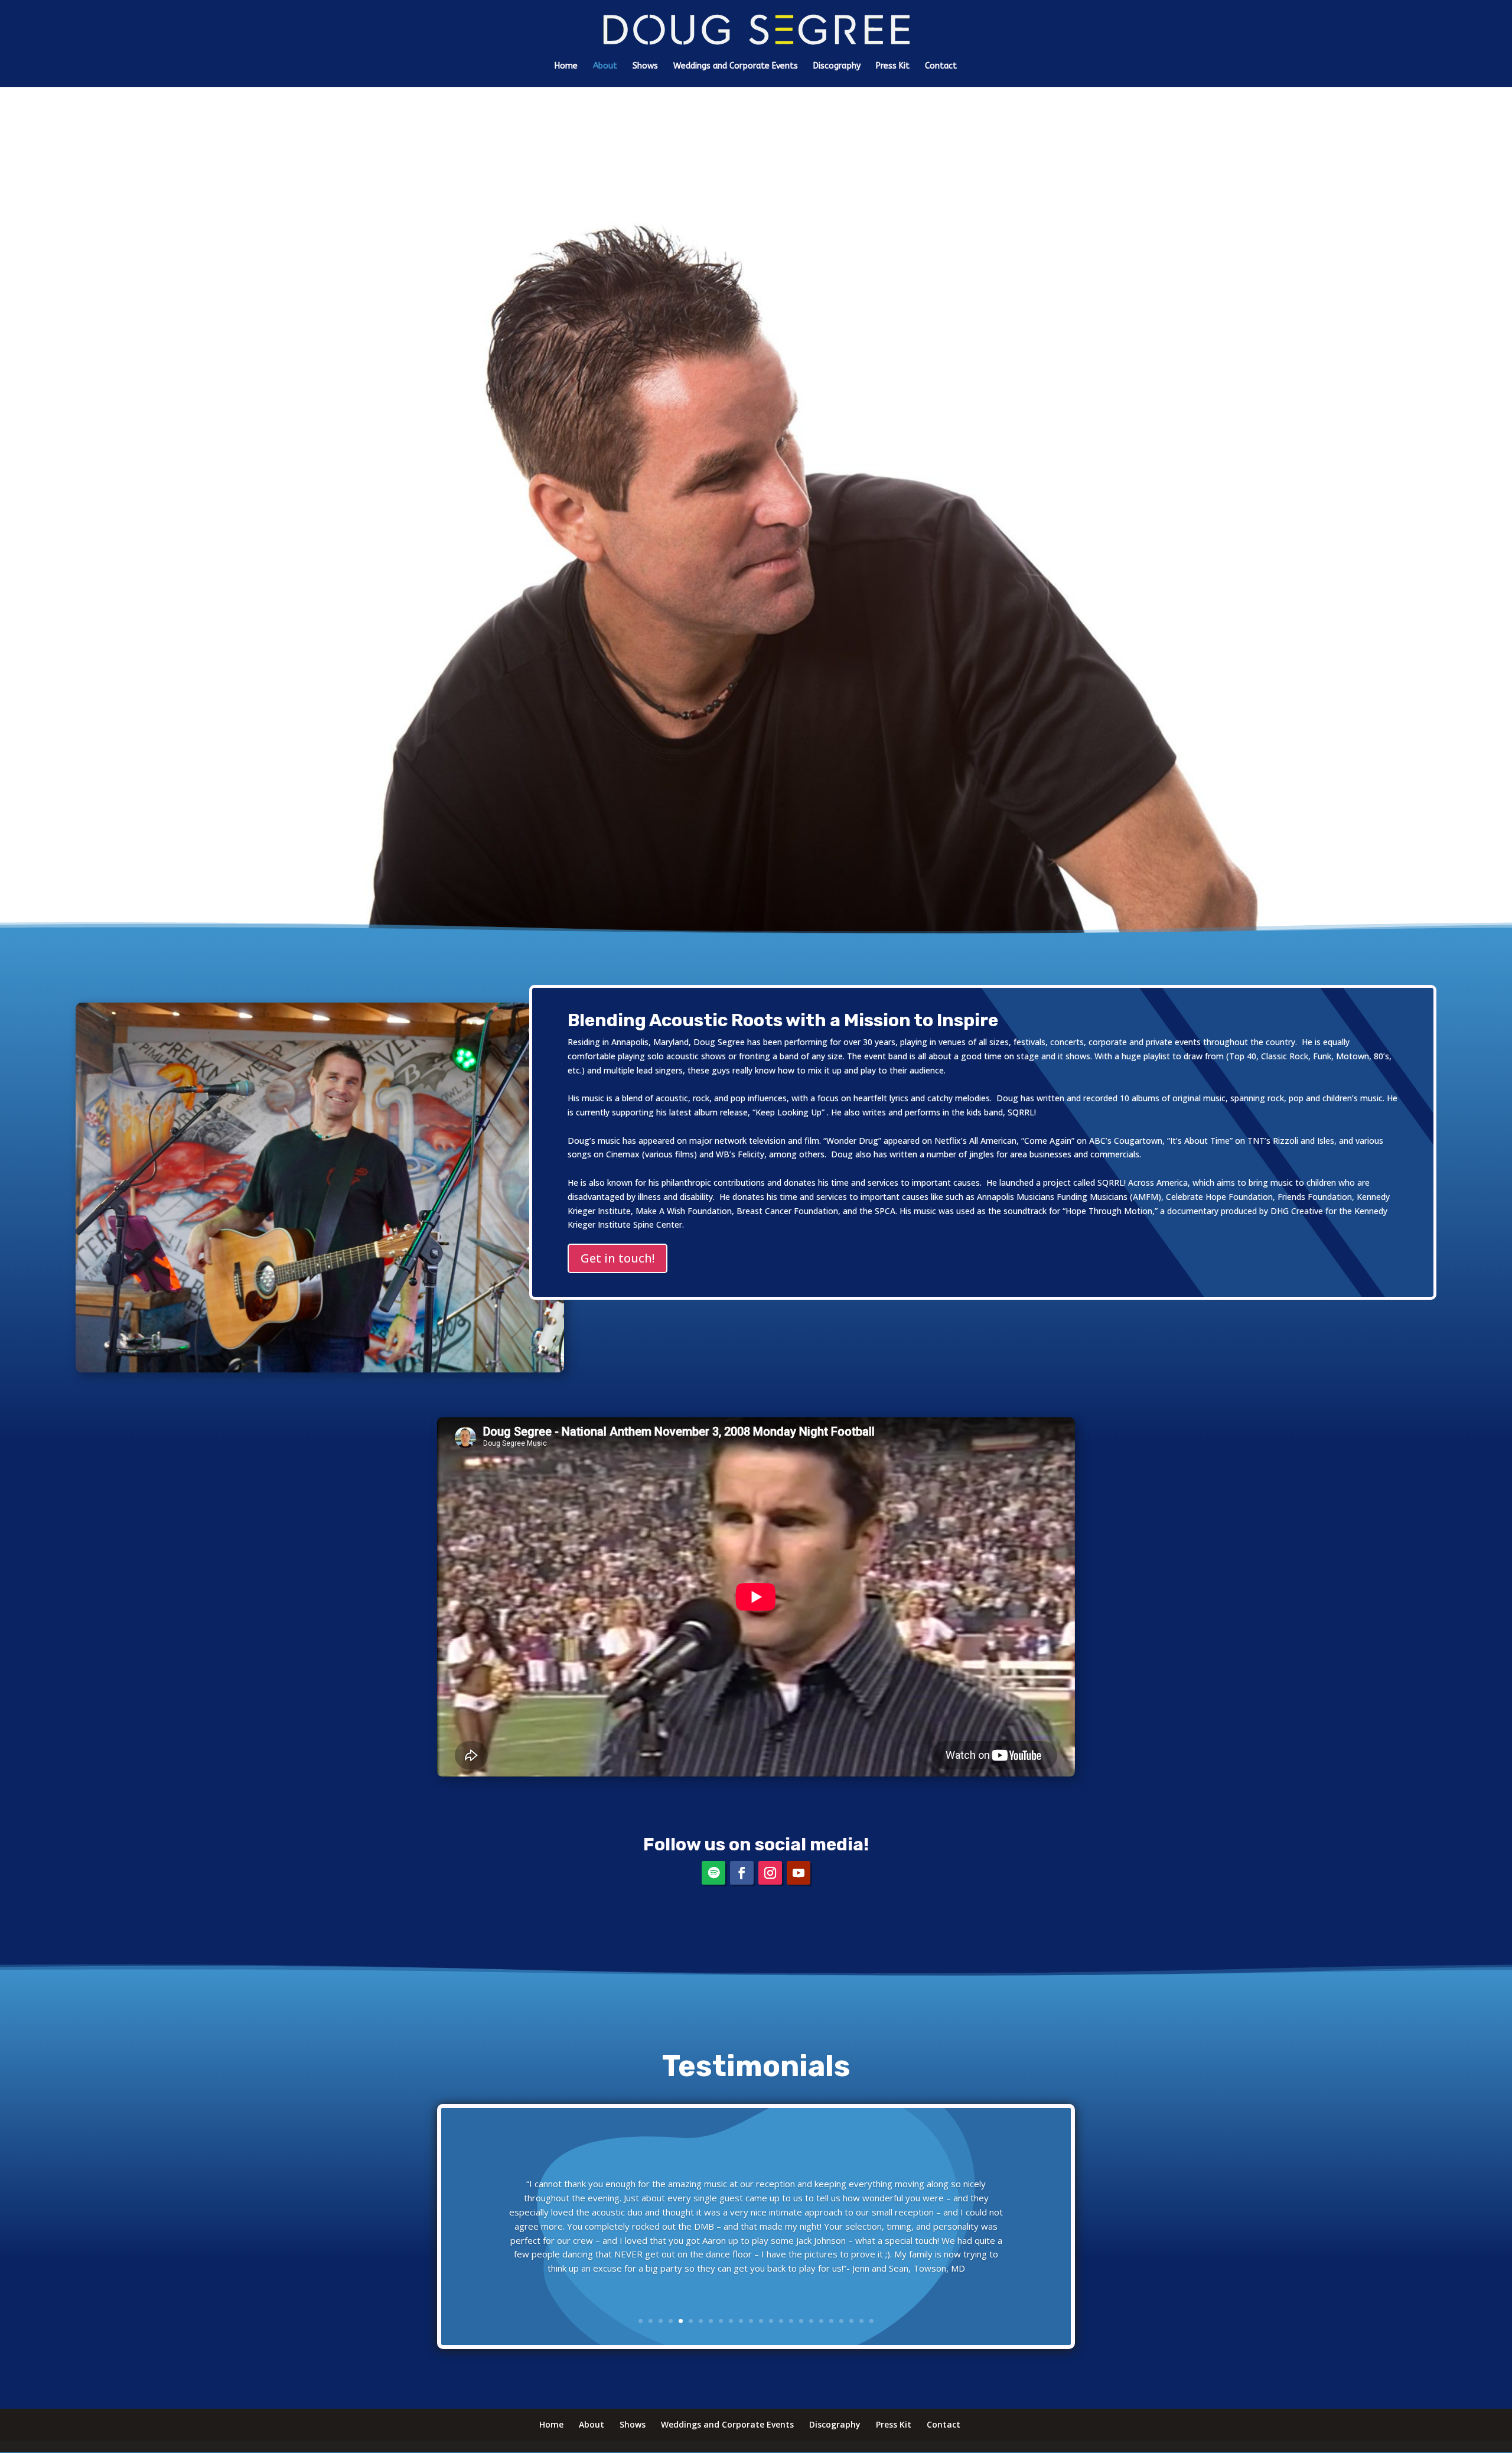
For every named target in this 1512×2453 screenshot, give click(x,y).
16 (791, 2321)
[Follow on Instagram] (770, 1873)
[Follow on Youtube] (799, 1873)
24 (871, 2321)
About (605, 66)
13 (761, 2321)
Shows (645, 66)
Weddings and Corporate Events (736, 66)
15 (781, 2321)
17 (801, 2321)
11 (741, 2321)
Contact (941, 66)
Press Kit (893, 66)
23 (861, 2321)
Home (566, 66)
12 (751, 2321)
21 (841, 2321)
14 (771, 2321)
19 (821, 2321)
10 (731, 2321)
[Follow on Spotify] (713, 1873)
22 (851, 2321)
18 (811, 2321)
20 (831, 2321)
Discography (837, 66)
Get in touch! (617, 1258)
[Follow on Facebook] (742, 1873)
